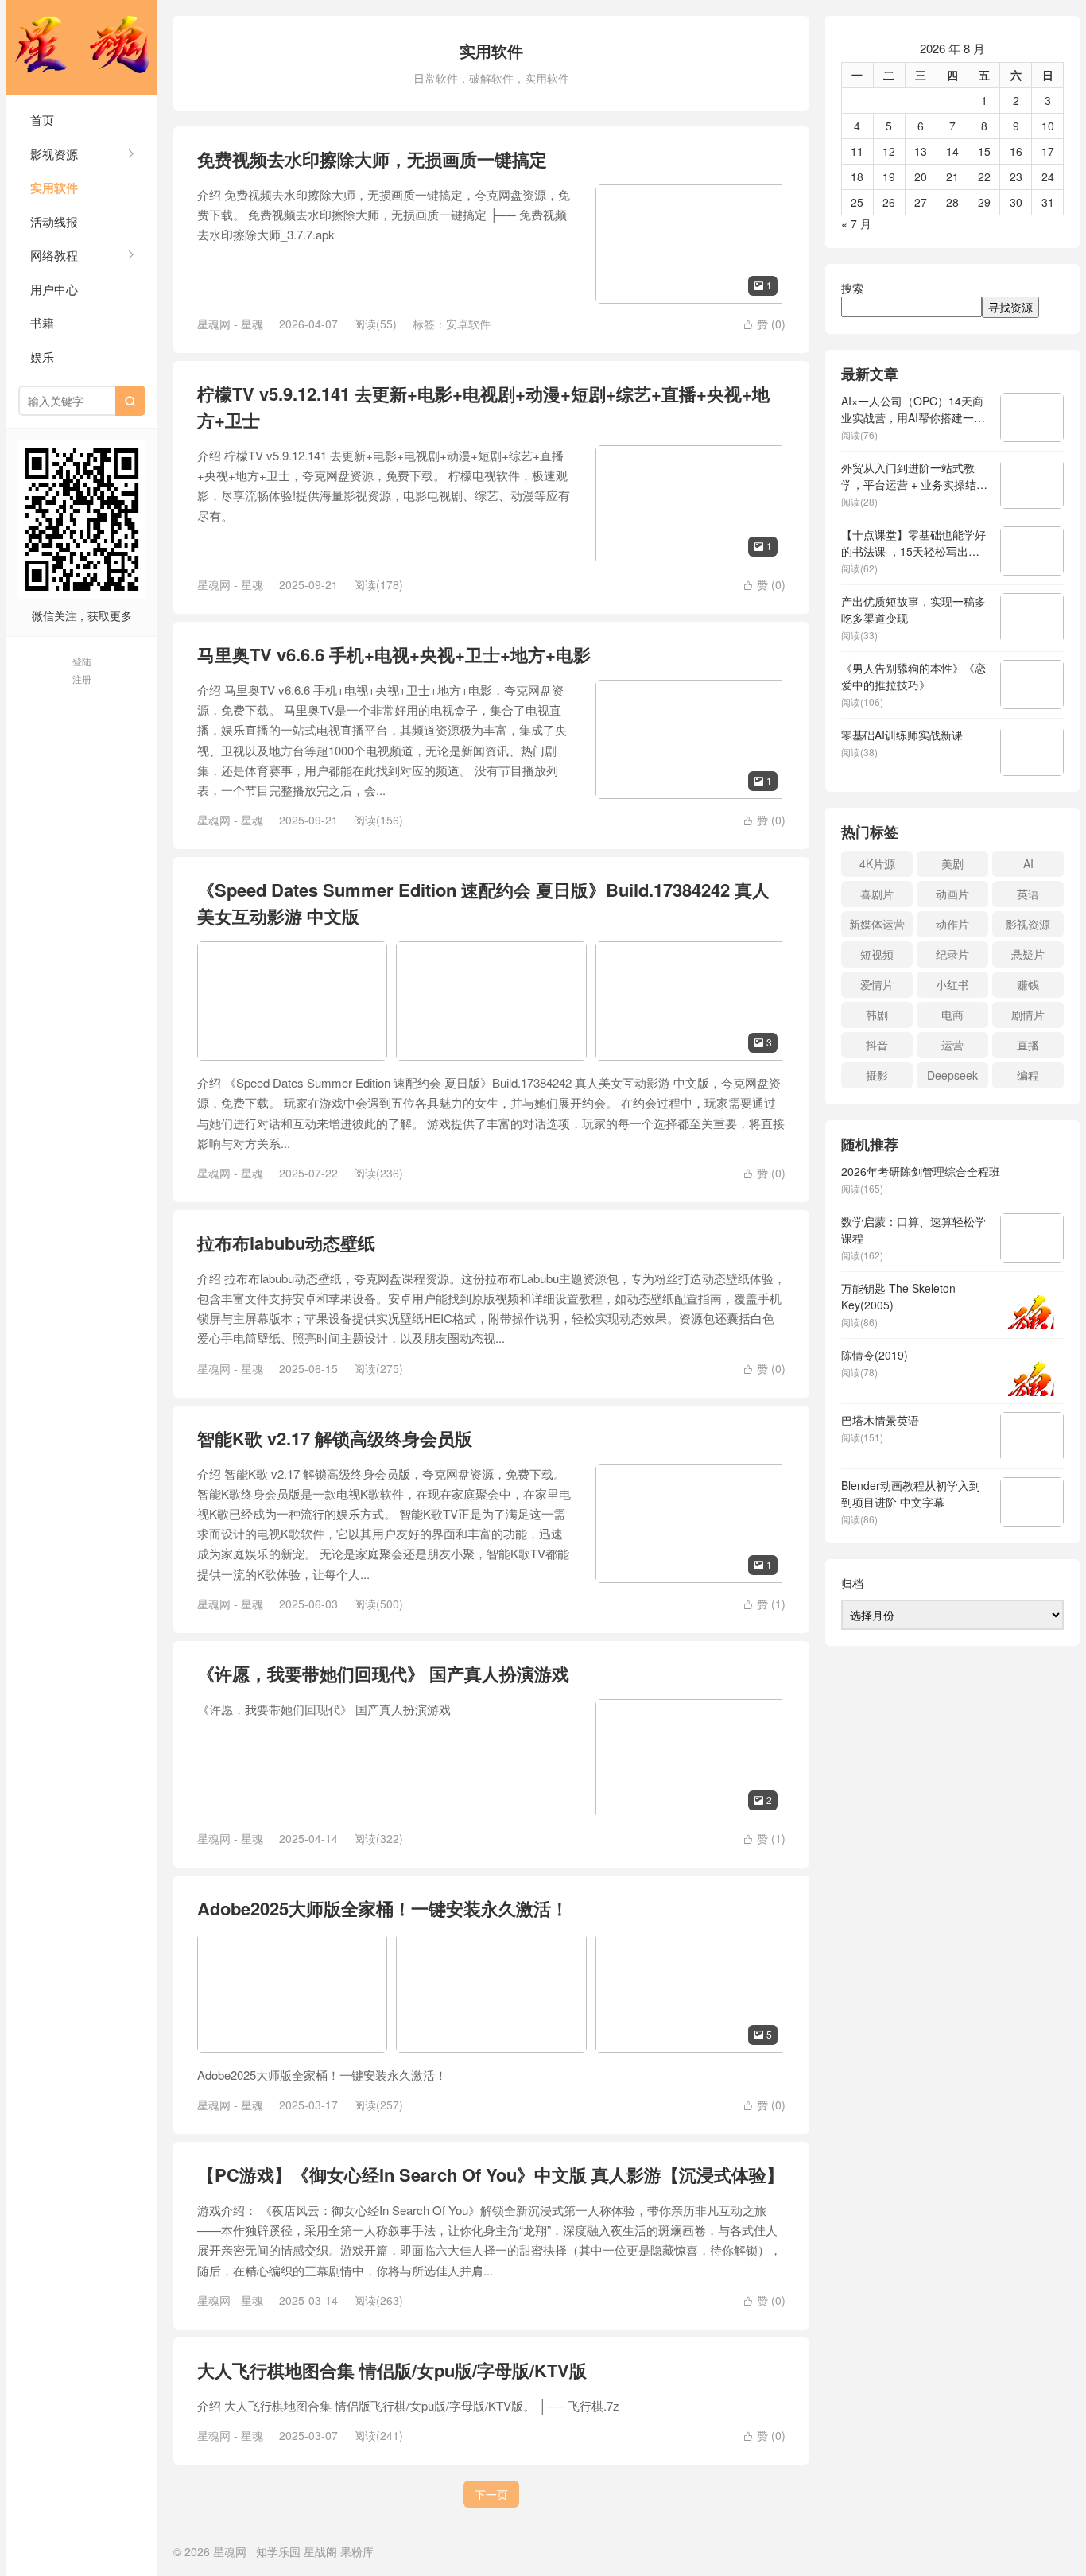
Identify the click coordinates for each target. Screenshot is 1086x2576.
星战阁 (320, 2551)
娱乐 (42, 357)
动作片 (952, 924)
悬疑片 (1028, 954)
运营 (952, 1045)
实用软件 (54, 188)
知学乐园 (278, 2551)
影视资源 (54, 154)
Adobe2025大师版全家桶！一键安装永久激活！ (383, 1908)
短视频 (877, 954)
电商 (952, 1014)
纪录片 (952, 954)
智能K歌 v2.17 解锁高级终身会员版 (335, 1438)
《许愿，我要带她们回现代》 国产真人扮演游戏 (383, 1674)
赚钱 (1028, 984)
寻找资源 (1010, 307)
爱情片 (877, 984)
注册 (82, 679)
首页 (42, 120)
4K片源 (877, 863)
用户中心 (54, 289)
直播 (1028, 1045)
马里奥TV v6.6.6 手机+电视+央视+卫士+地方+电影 (394, 654)
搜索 (852, 288)
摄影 (877, 1075)
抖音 (877, 1045)
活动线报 (54, 221)
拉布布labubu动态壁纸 (286, 1243)
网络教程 (54, 255)
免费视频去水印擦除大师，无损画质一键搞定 (372, 159)
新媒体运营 (877, 924)
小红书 (952, 984)
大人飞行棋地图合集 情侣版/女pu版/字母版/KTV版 (392, 2370)
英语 (1028, 894)
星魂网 (82, 48)
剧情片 (1028, 1014)
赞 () (764, 324)
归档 (852, 1583)
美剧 (952, 863)
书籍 (42, 322)
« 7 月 (856, 223)
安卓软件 (468, 324)
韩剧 (877, 1014)
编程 (1028, 1075)
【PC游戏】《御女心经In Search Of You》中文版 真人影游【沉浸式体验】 (491, 2174)
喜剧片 (877, 894)
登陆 (82, 661)
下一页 (491, 2494)
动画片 (952, 894)
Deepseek (952, 1075)
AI (1028, 863)
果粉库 (357, 2551)
